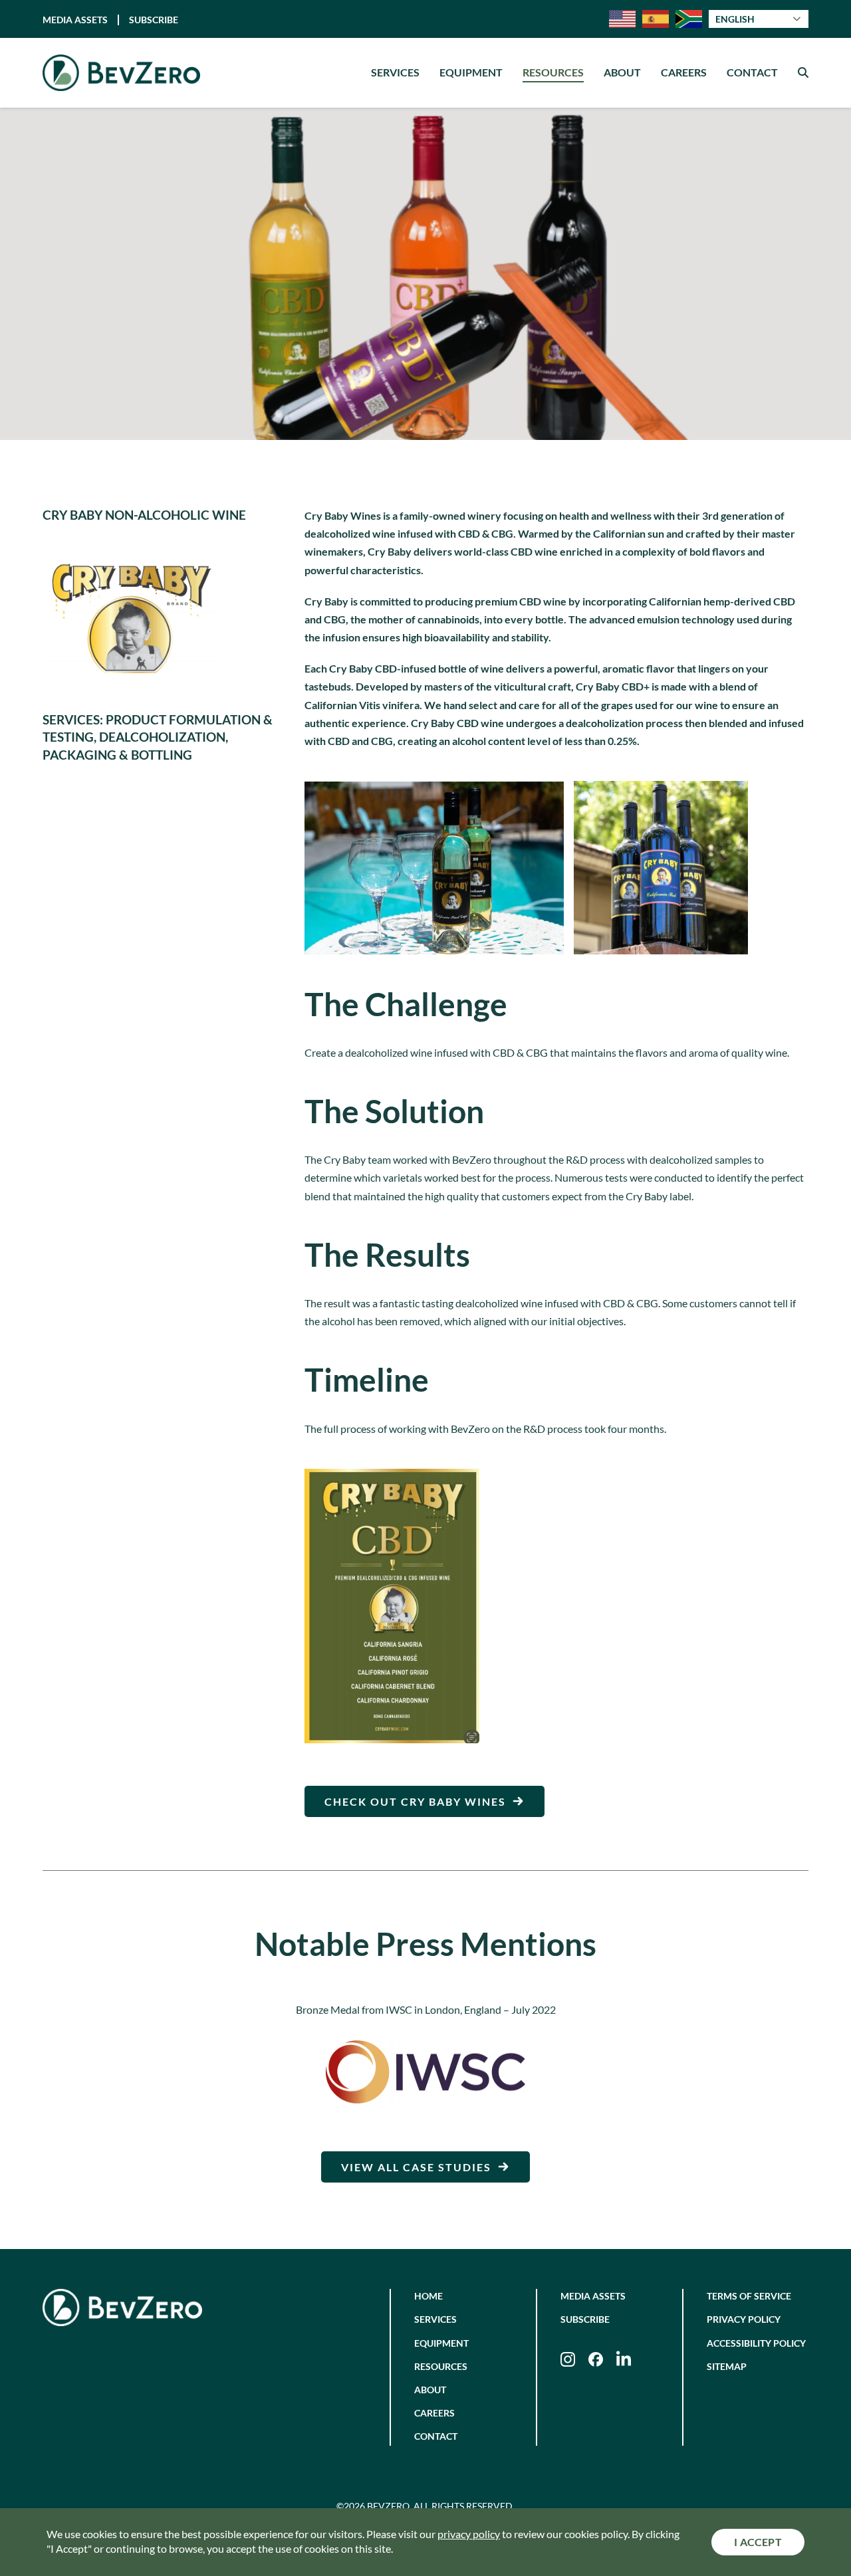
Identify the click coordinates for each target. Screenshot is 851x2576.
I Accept (758, 2542)
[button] (803, 73)
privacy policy (469, 2534)
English (735, 19)
